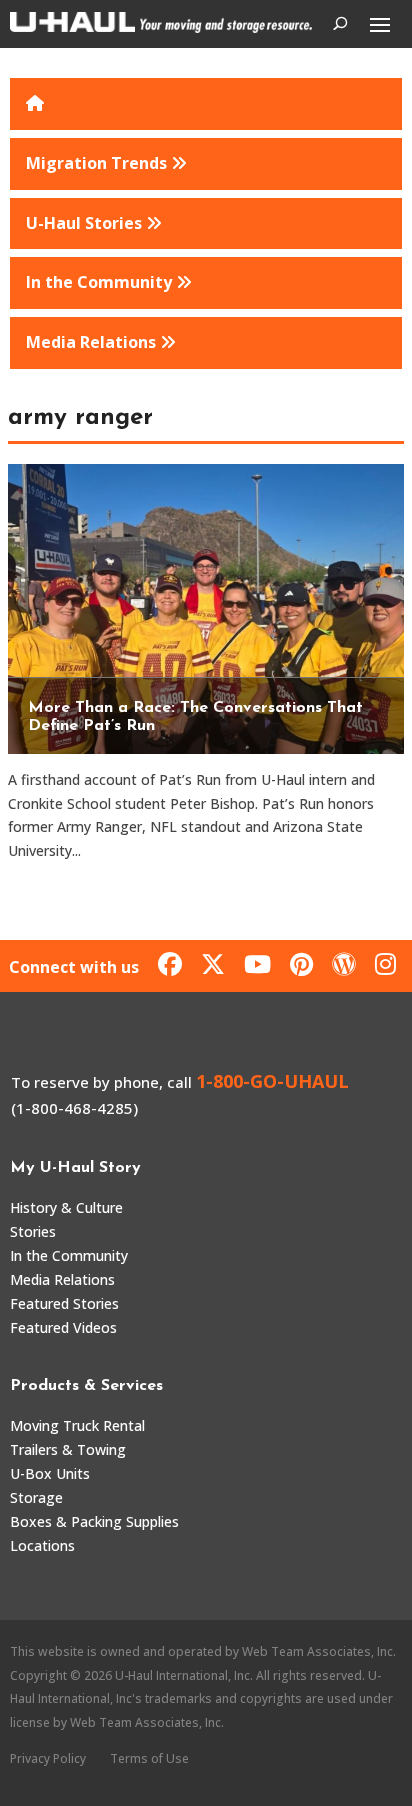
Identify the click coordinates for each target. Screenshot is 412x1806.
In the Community (69, 1255)
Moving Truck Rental (77, 1425)
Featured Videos (63, 1327)
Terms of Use (149, 1758)
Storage (36, 1497)
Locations (42, 1545)
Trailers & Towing (68, 1449)
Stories (33, 1231)
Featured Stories (64, 1303)
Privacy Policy (48, 1758)
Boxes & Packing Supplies (94, 1521)
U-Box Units (50, 1473)
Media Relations (62, 1279)
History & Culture (66, 1207)
